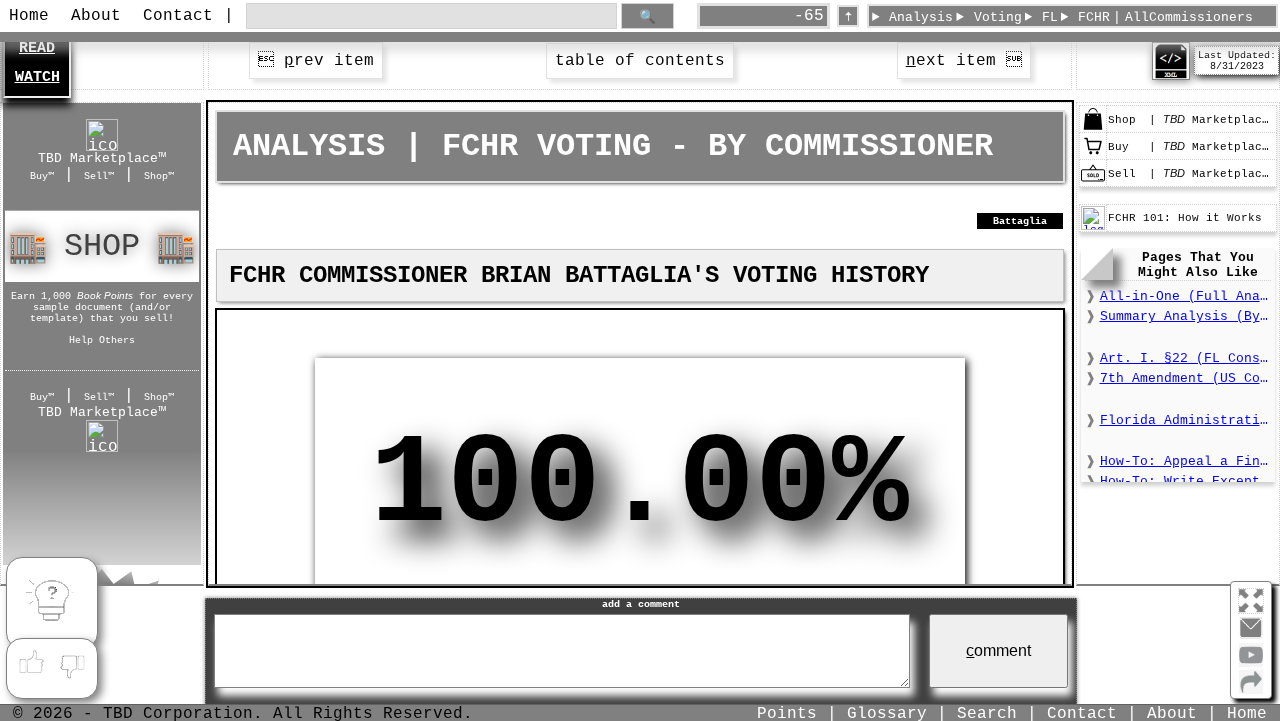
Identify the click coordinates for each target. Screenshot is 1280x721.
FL (1050, 17)
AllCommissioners (1189, 17)
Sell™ (99, 176)
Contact (177, 16)
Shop (102, 246)
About (96, 16)
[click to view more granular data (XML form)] (1171, 76)
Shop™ (159, 176)
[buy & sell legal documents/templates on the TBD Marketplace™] (1093, 128)
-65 (809, 16)
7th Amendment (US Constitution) (1185, 378)
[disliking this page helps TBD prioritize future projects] (73, 663)
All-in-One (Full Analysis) (1185, 296)
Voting (998, 17)
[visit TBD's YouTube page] (1251, 663)
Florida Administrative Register (1185, 420)
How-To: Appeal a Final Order (1185, 461)
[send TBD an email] (1251, 636)
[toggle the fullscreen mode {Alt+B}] (1251, 599)
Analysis (921, 17)
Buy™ (42, 176)
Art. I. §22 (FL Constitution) (1185, 358)
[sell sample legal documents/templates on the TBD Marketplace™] (1093, 182)
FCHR (1094, 17)
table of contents (640, 61)
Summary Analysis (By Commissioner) (1185, 316)
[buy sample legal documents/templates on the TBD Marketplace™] (1093, 155)
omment (998, 650)
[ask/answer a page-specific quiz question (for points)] (52, 603)
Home (29, 16)
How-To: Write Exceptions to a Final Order (1185, 481)
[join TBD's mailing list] (1251, 690)
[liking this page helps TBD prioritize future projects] (31, 663)
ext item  (964, 61)
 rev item (316, 61)
